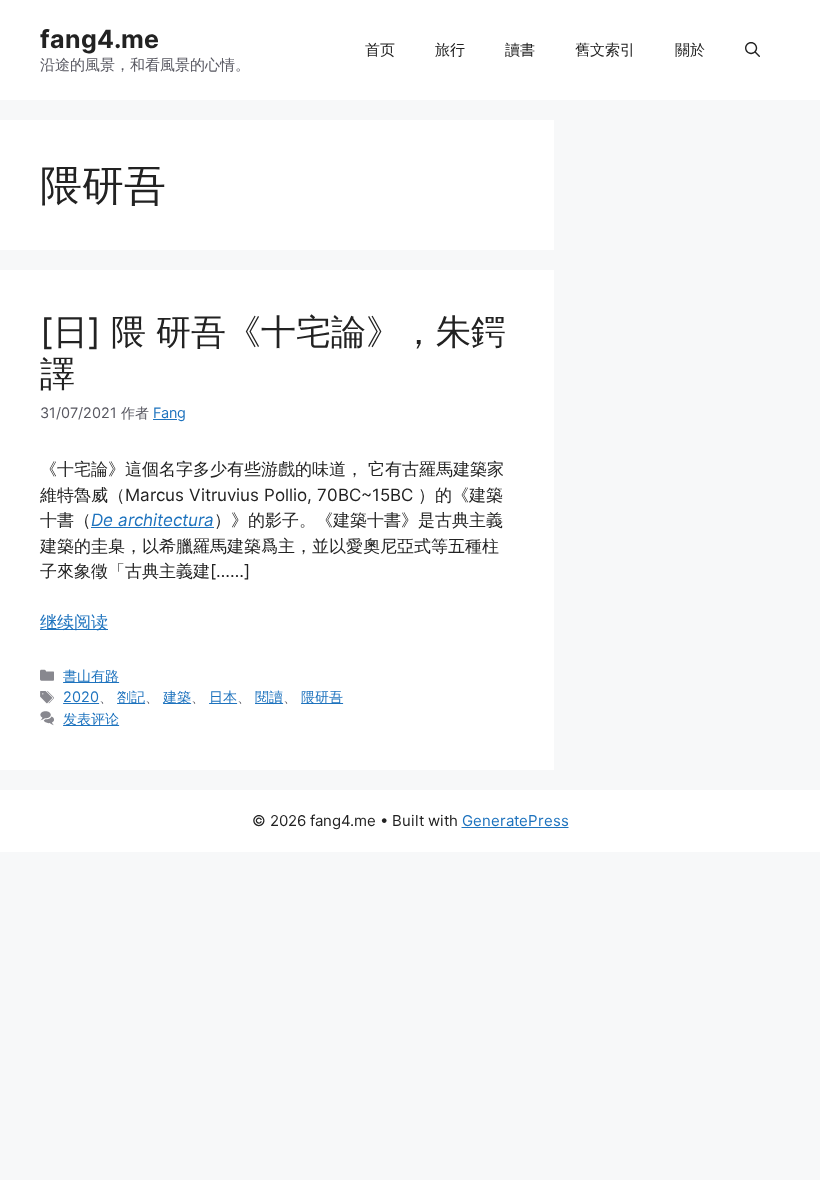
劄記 (131, 696)
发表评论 (91, 718)
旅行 (450, 49)
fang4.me (99, 39)
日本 (223, 696)
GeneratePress (515, 820)
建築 (177, 696)
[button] (752, 50)
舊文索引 (605, 49)
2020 (81, 696)
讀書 (520, 49)
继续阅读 (74, 622)
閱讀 (269, 696)
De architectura (152, 520)
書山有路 (91, 675)
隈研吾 (322, 696)
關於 (690, 49)
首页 (380, 49)
